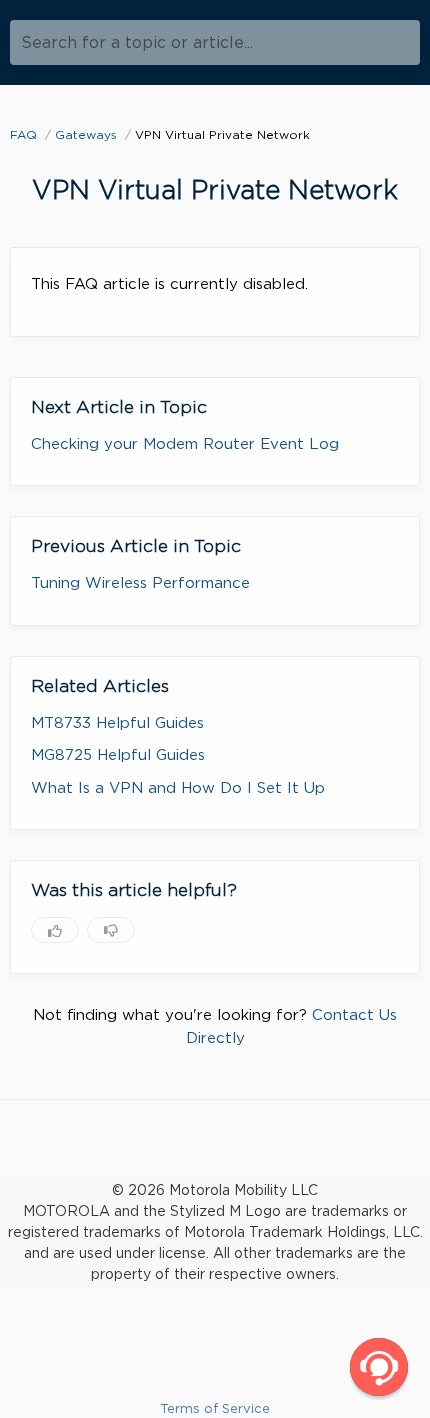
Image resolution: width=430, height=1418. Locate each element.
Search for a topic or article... (137, 42)
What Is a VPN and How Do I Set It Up (178, 788)
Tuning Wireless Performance (140, 583)
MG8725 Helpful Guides (118, 755)
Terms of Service (215, 1408)
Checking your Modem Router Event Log (185, 444)
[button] (379, 1367)
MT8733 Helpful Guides (117, 723)
